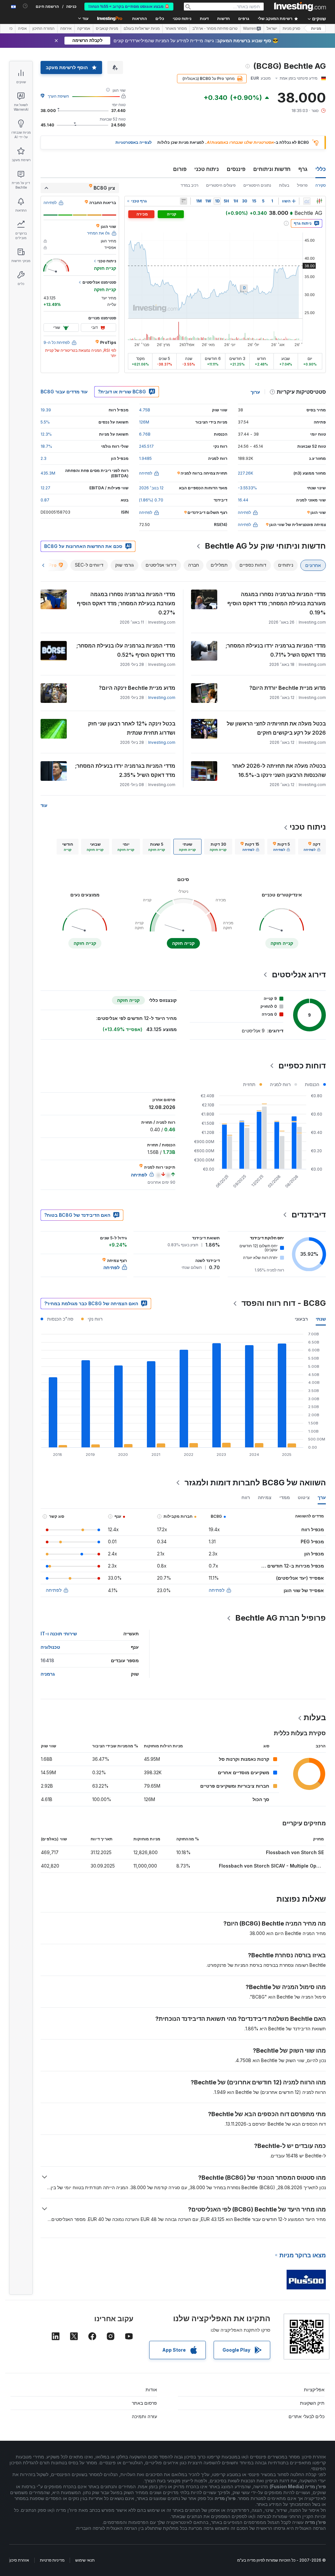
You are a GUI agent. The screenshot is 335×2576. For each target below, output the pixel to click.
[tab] (312, 847)
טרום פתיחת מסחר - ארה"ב (215, 28)
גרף (303, 169)
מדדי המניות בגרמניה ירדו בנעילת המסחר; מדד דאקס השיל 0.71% (276, 650)
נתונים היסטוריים (257, 185)
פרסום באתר (144, 2403)
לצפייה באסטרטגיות (134, 142)
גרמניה (48, 1674)
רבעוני (301, 1319)
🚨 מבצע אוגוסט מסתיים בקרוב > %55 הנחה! (129, 7)
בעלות (284, 185)
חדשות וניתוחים (272, 169)
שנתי (321, 1319)
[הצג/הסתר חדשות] (184, 201)
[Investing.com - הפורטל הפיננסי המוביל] (300, 7)
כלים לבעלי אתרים (307, 2416)
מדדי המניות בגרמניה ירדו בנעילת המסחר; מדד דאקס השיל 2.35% (125, 770)
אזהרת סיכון (19, 2560)
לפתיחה (217, 1590)
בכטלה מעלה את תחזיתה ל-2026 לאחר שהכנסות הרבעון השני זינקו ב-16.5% (279, 770)
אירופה (66, 28)
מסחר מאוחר (176, 28)
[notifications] (25, 6)
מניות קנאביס (107, 28)
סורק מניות (291, 28)
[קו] (307, 201)
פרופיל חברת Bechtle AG (281, 1618)
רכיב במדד (189, 185)
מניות (316, 28)
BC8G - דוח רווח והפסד (284, 1303)
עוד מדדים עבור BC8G (64, 392)
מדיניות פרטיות (52, 2560)
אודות (151, 2389)
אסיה (22, 28)
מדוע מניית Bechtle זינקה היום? (137, 688)
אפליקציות (314, 2389)
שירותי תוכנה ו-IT (59, 1634)
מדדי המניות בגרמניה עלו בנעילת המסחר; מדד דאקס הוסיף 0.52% (126, 650)
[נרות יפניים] (319, 201)
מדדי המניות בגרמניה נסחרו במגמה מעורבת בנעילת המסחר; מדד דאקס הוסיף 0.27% (126, 603)
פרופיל (302, 185)
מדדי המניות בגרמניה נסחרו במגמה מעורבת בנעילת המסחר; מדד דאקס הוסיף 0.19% (277, 603)
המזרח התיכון (44, 28)
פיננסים (236, 169)
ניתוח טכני (207, 169)
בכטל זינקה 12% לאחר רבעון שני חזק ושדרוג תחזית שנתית (132, 728)
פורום (180, 169)
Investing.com (162, 697)
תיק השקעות (312, 2403)
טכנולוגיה (50, 1647)
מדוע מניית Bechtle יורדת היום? (288, 688)
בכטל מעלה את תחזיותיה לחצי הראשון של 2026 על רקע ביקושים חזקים (276, 728)
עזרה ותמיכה (144, 2416)
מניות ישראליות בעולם (142, 28)
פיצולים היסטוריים (221, 185)
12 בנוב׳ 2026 (151, 488)
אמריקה (84, 28)
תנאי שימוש (85, 2560)
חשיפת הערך (58, 96)
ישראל (272, 28)
